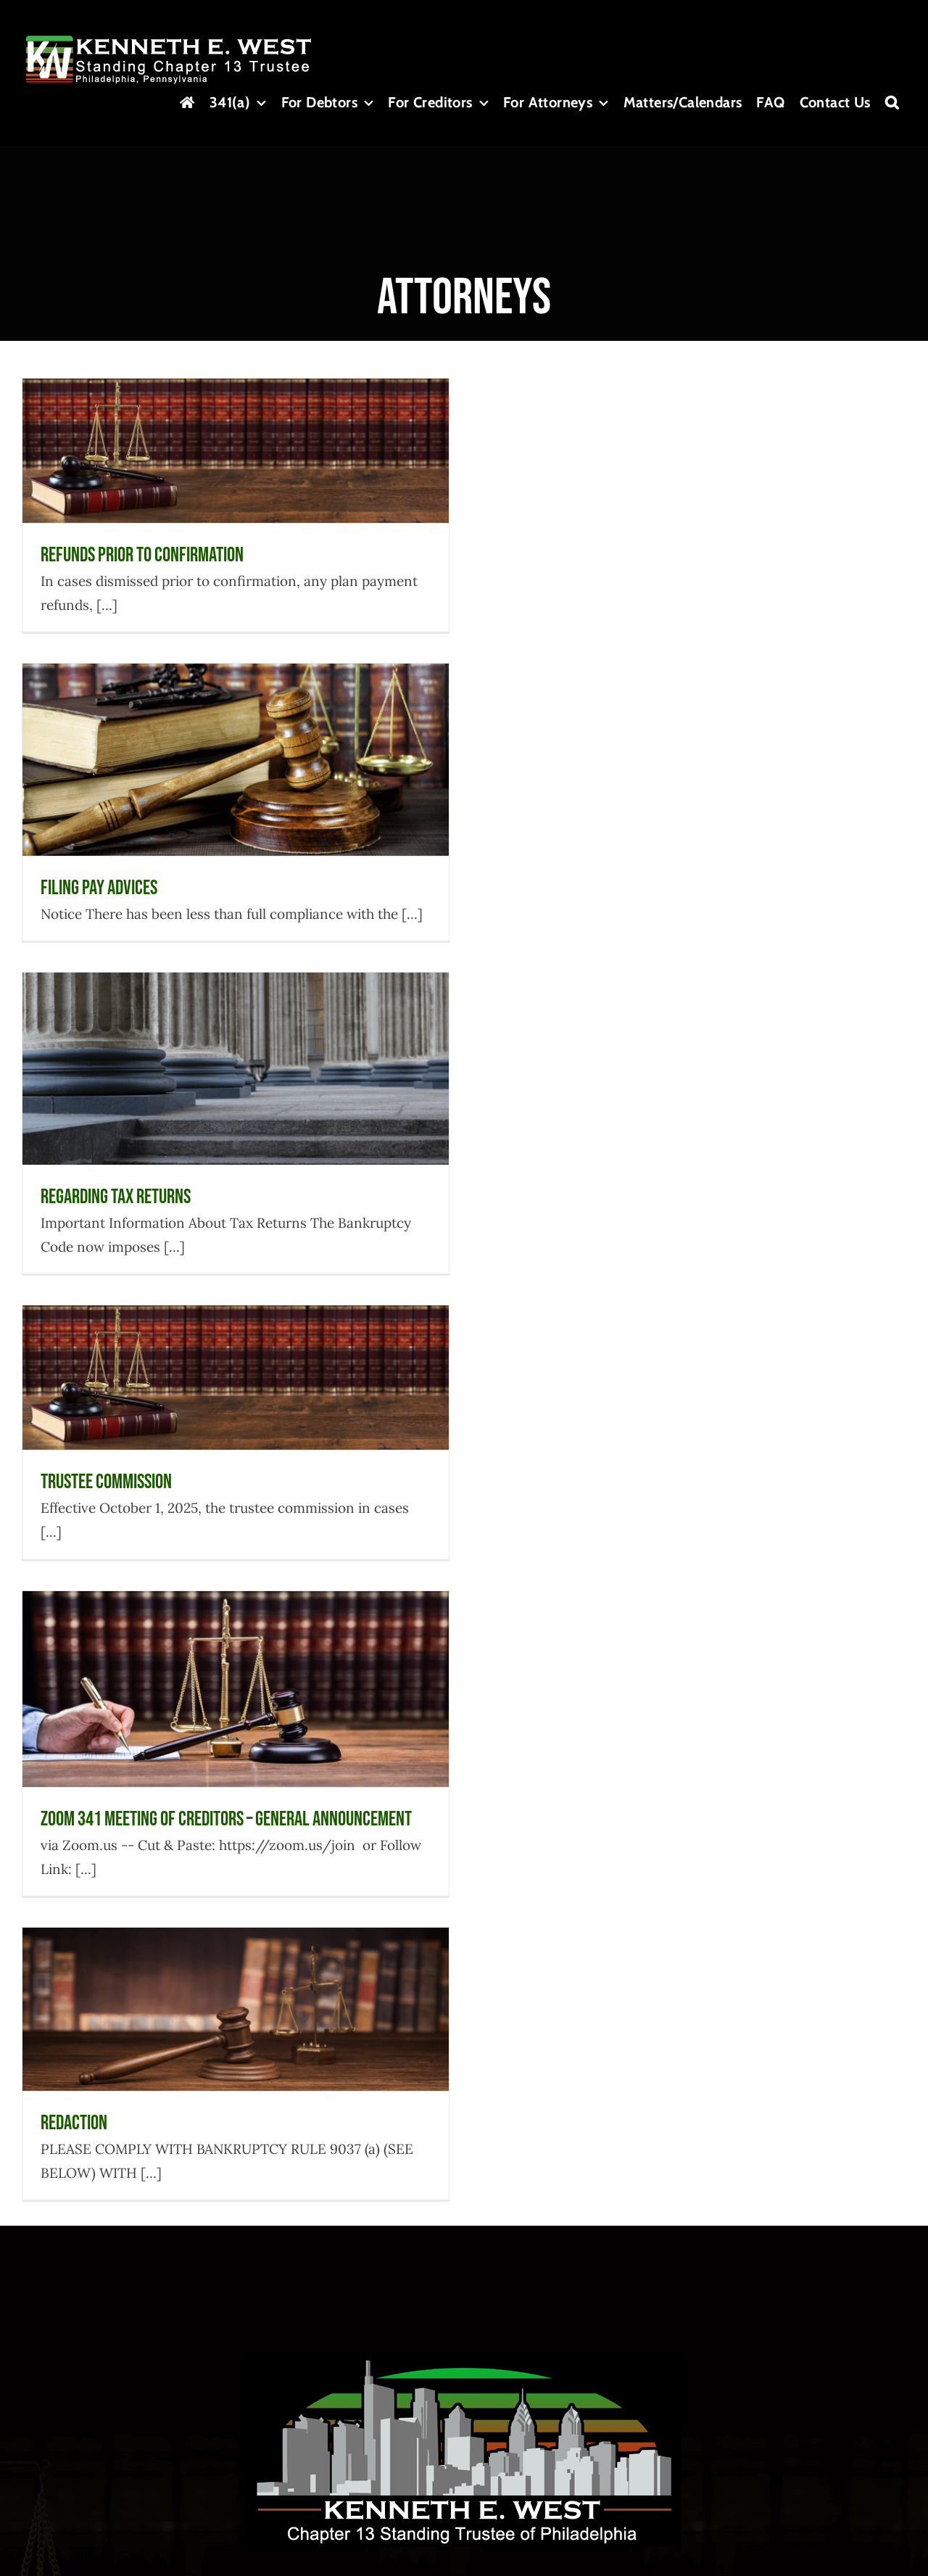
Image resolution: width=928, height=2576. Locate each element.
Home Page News (258, 481)
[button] (892, 102)
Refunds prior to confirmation (236, 422)
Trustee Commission (236, 1350)
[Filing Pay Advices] (236, 760)
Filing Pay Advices (236, 731)
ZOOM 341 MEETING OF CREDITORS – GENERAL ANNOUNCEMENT (236, 1644)
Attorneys (198, 481)
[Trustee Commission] (236, 1378)
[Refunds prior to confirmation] (236, 451)
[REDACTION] (236, 2009)
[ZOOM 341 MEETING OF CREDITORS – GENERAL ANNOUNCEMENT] (236, 1689)
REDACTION (236, 1982)
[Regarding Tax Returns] (236, 1069)
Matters (296, 1737)
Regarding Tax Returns (236, 1040)
